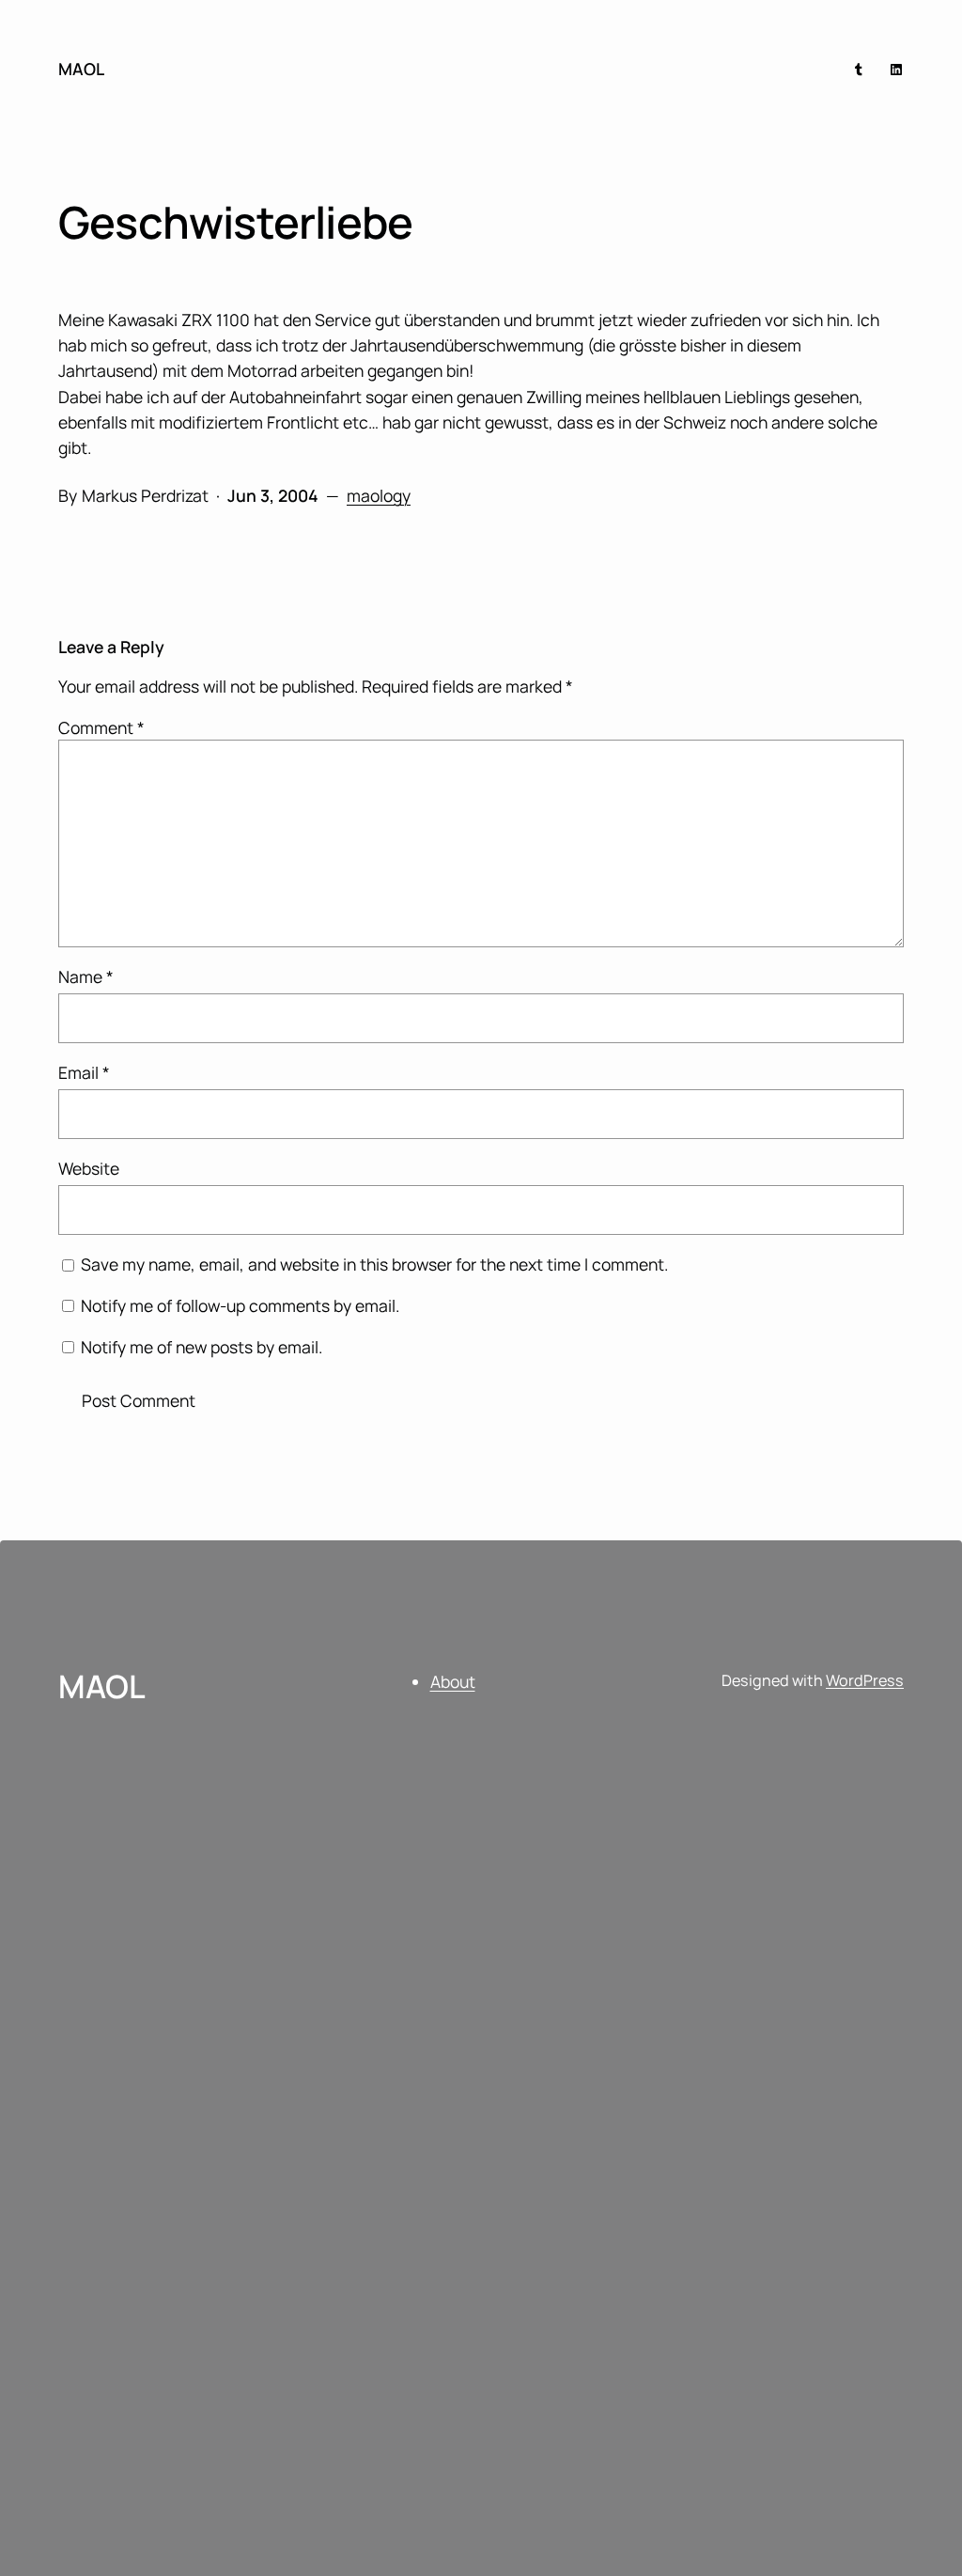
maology (379, 495)
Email (84, 1072)
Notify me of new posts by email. (202, 1347)
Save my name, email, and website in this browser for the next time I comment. (374, 1264)
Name (86, 976)
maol (81, 69)
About (453, 1681)
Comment (101, 727)
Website (89, 1168)
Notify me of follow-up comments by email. (240, 1305)
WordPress (865, 1680)
